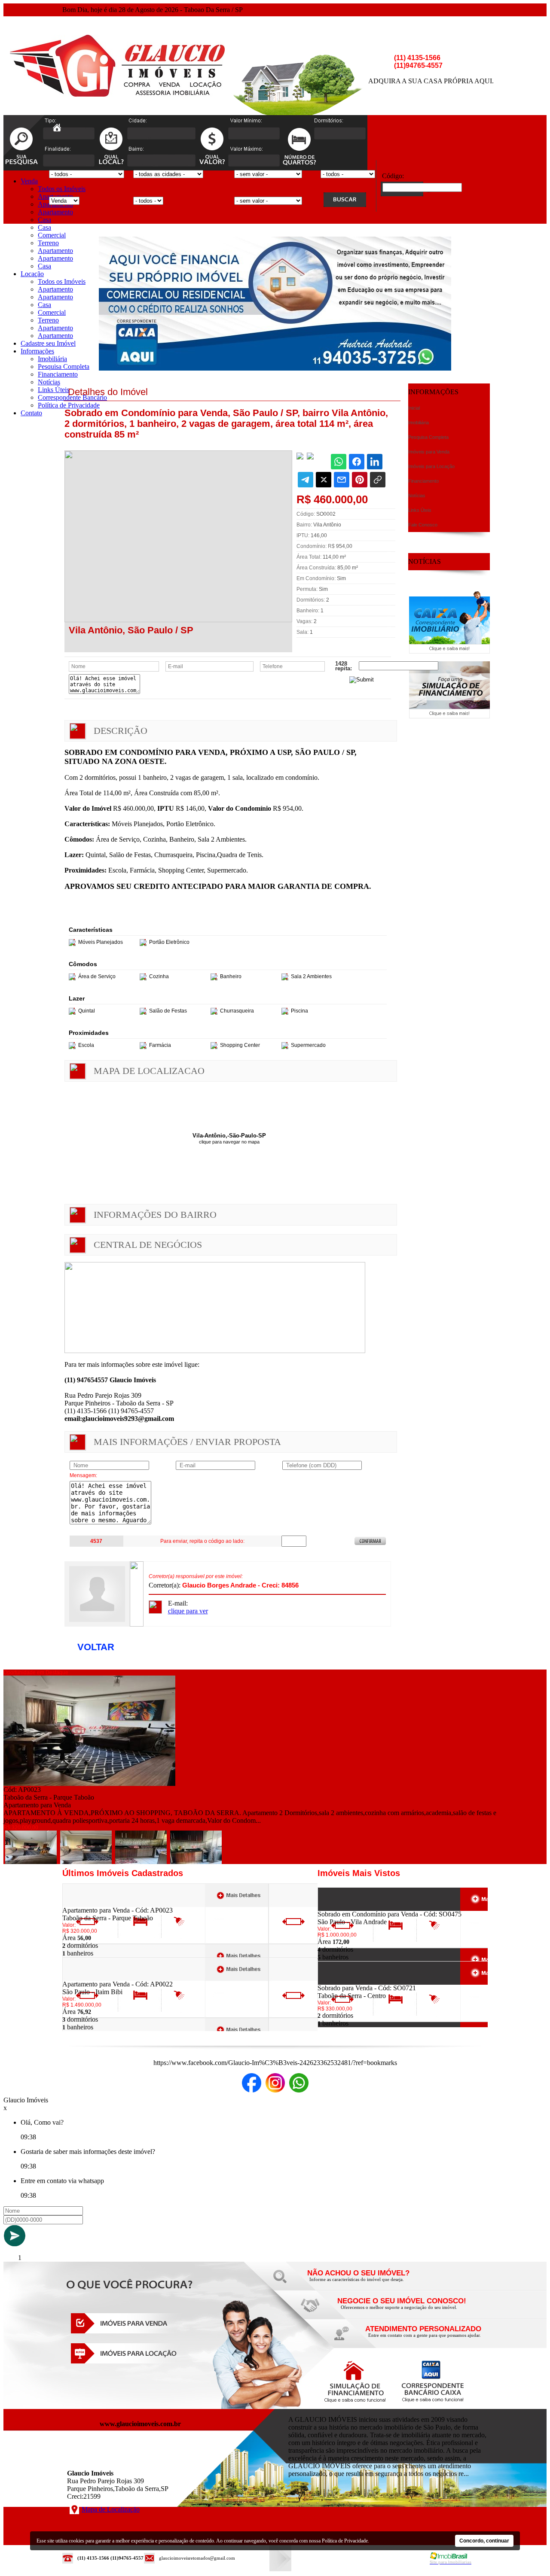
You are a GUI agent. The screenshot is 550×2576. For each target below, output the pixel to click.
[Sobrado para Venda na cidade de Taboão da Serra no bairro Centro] (349, 1982)
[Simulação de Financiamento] (449, 716)
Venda (29, 181)
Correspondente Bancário (72, 397)
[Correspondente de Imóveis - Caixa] (449, 651)
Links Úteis (53, 390)
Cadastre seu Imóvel (48, 343)
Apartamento (55, 212)
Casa (44, 220)
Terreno (48, 243)
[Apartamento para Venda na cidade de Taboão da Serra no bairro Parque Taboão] (89, 1784)
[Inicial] (117, 94)
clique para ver (188, 1611)
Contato (31, 413)
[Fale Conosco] (370, 2282)
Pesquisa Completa (64, 366)
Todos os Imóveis (62, 189)
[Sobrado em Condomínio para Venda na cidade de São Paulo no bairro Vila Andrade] (349, 1908)
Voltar (96, 1647)
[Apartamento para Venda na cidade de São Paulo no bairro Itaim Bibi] (94, 1978)
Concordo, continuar (484, 2541)
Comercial (52, 235)
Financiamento (58, 374)
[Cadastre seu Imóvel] (400, 2310)
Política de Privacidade (69, 405)
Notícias (49, 382)
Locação (32, 274)
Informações (37, 351)
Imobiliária (52, 359)
